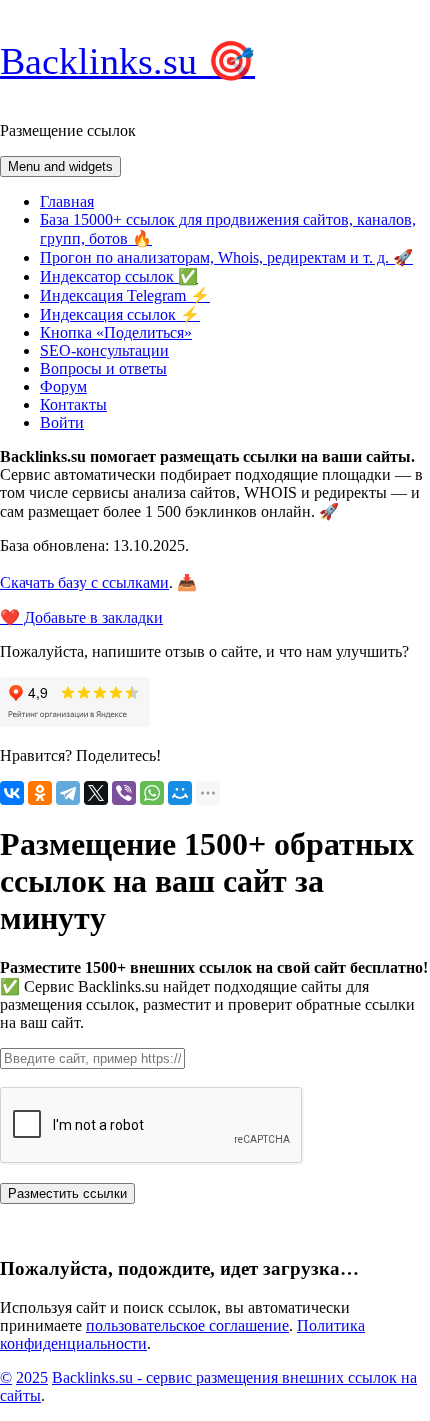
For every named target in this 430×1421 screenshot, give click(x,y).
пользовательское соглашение (187, 1325)
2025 (32, 1377)
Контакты (73, 404)
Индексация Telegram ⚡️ (125, 295)
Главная (67, 201)
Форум (63, 386)
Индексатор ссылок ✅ (119, 276)
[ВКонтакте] (12, 793)
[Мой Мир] (180, 793)
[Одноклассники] (40, 793)
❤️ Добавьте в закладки (81, 617)
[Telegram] (68, 793)
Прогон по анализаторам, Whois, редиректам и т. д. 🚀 (226, 257)
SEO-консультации (104, 350)
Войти (62, 422)
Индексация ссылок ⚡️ (120, 314)
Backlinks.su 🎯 (127, 61)
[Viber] (124, 793)
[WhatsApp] (152, 793)
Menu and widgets (60, 166)
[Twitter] (96, 793)
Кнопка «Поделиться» (116, 332)
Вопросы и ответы (103, 368)
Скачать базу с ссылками (84, 582)
